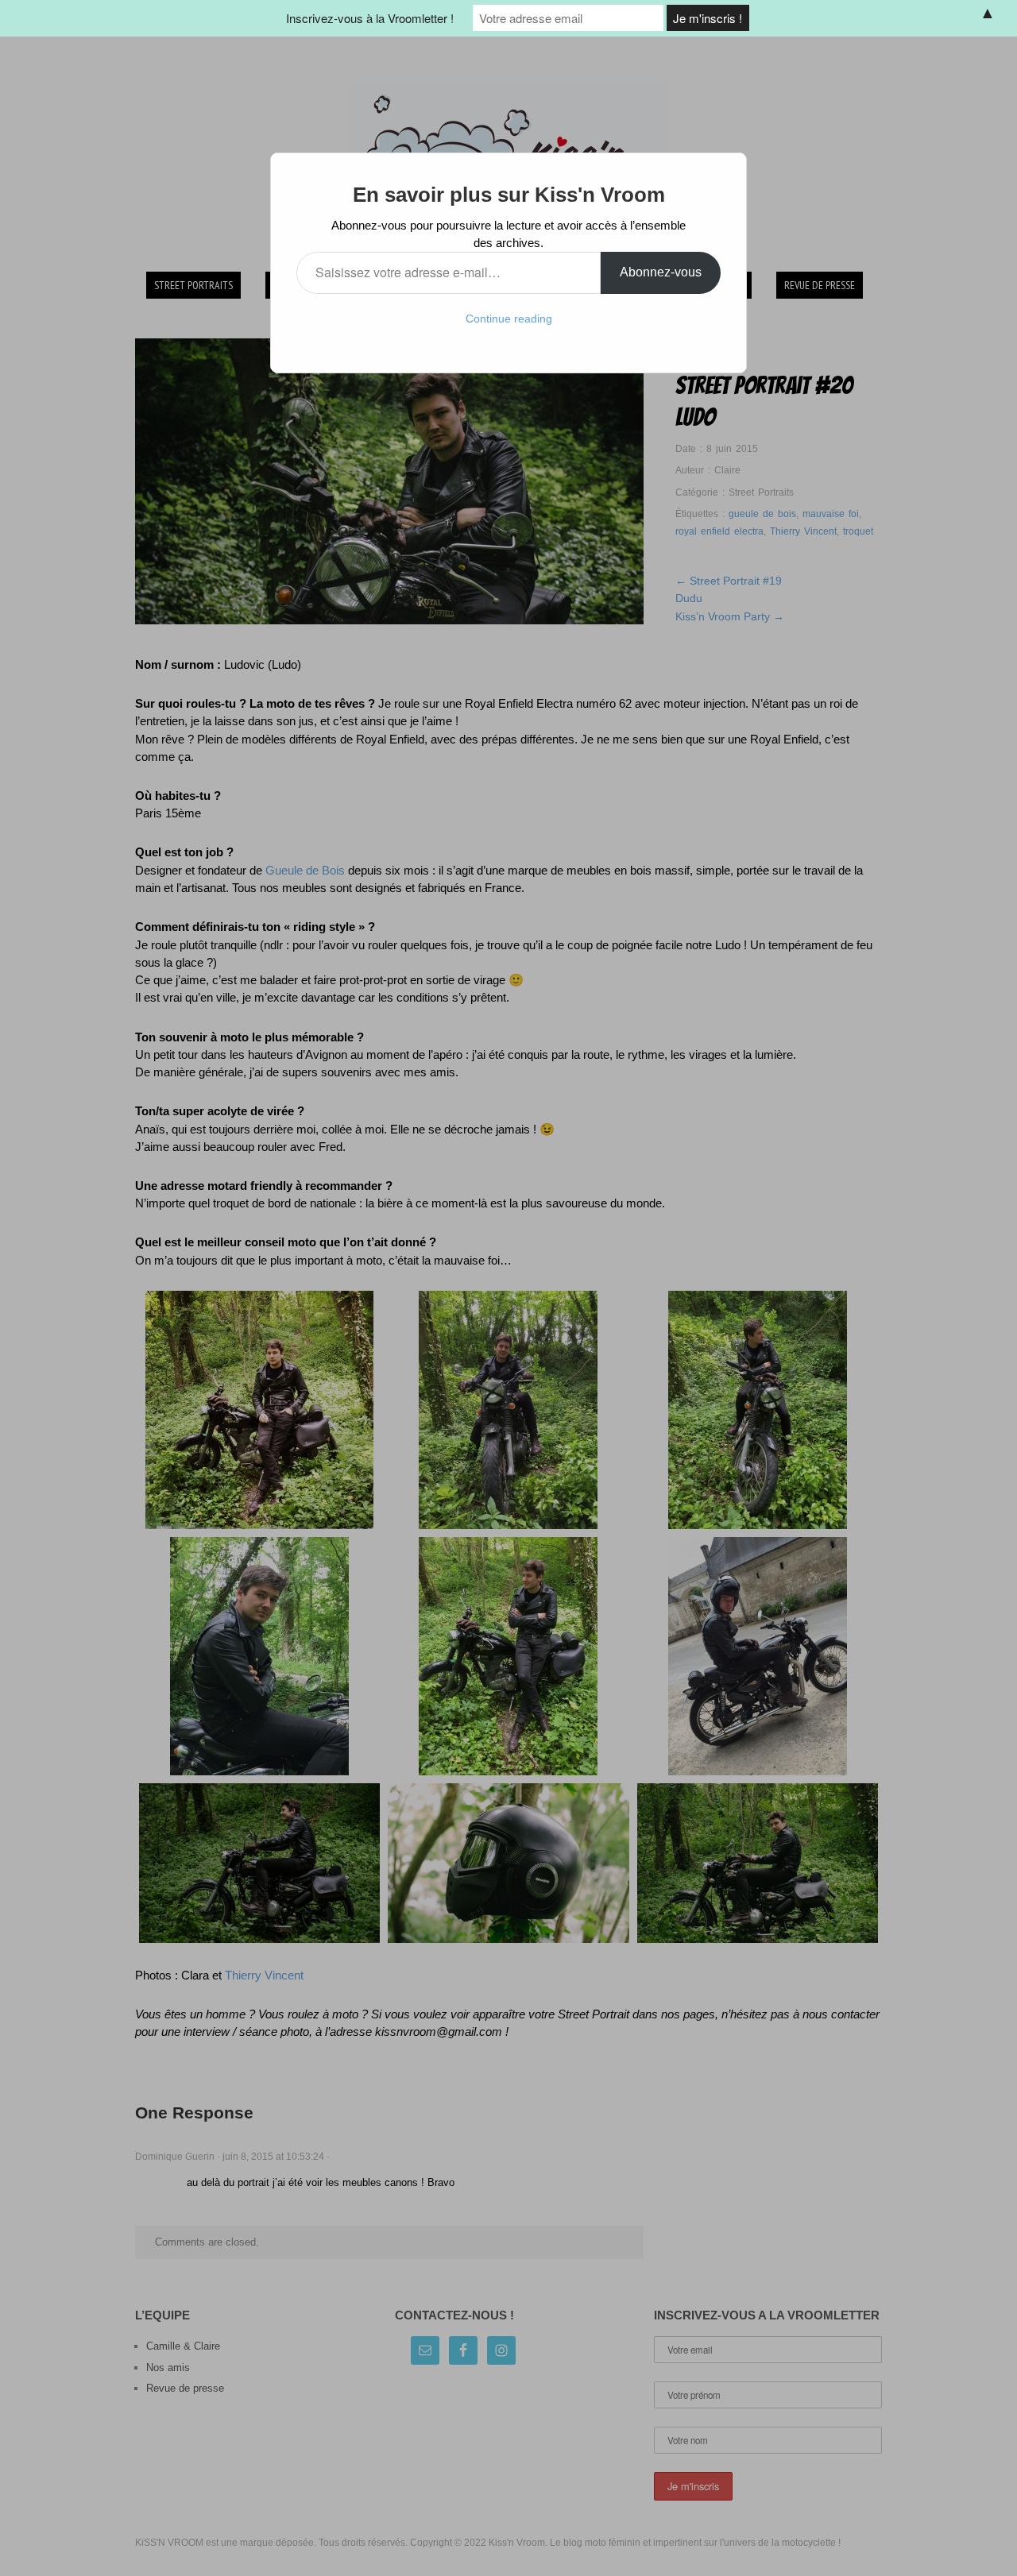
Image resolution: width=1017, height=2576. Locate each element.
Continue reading (509, 319)
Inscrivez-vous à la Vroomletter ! (370, 18)
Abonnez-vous (661, 272)
